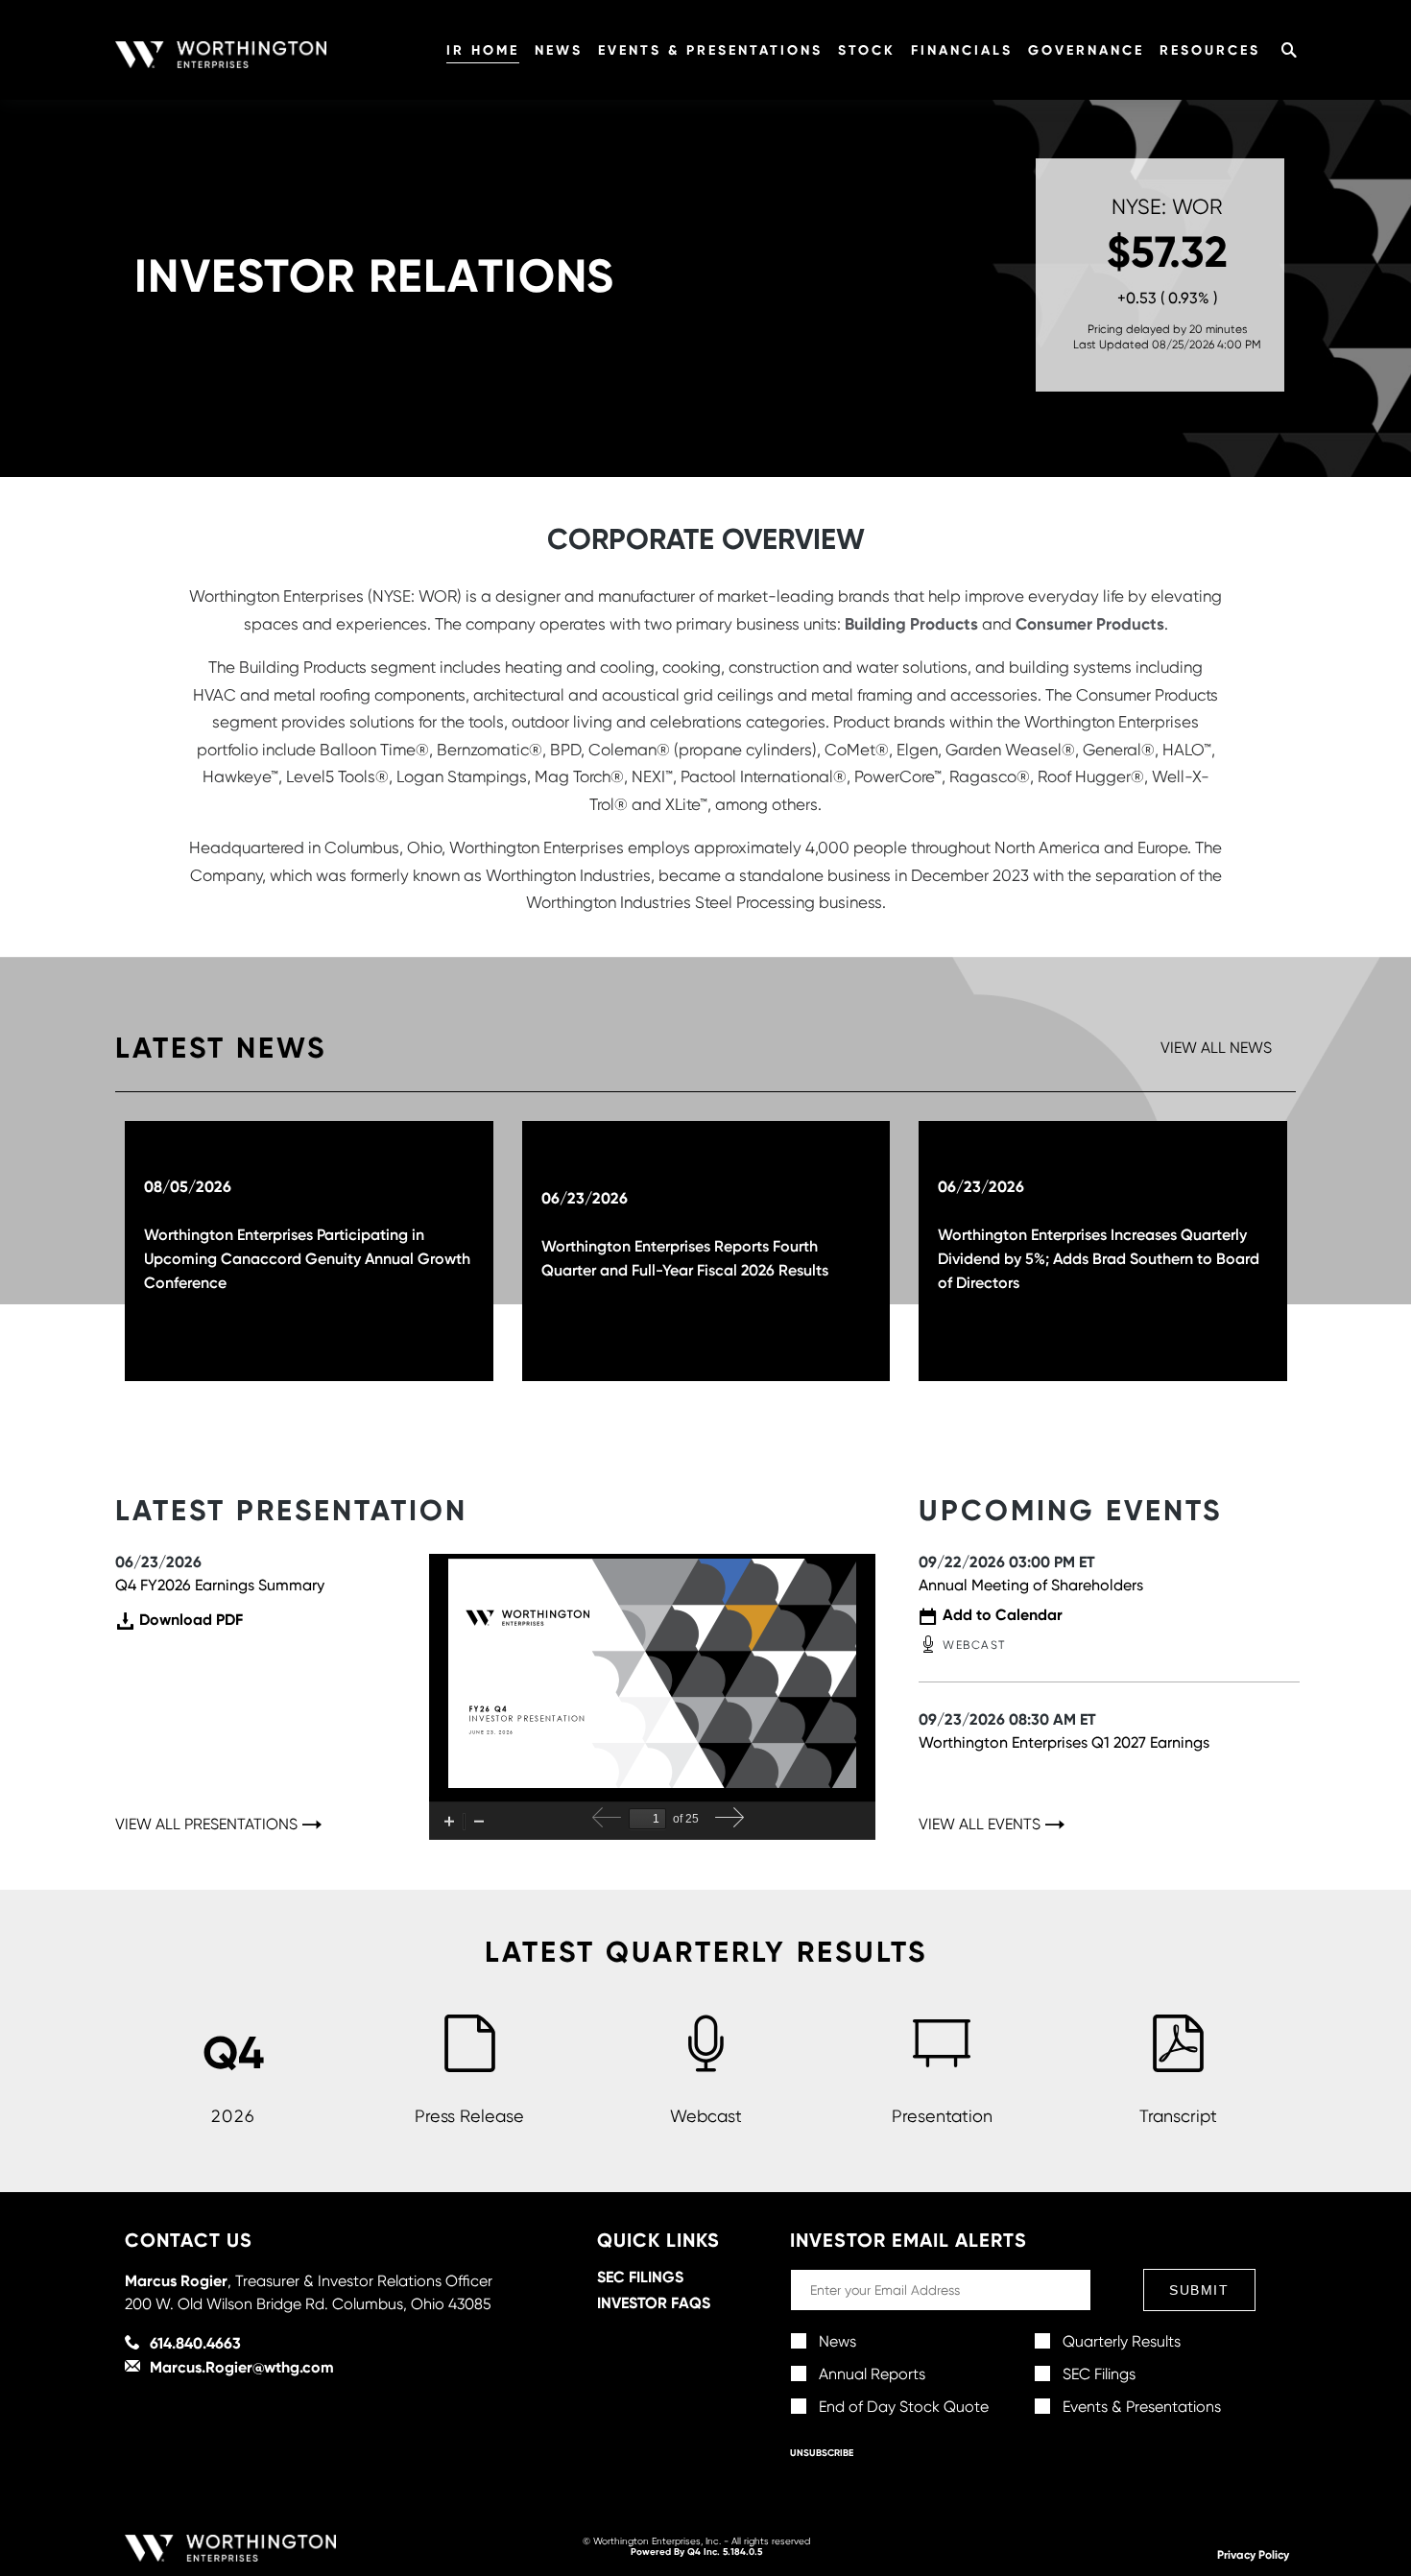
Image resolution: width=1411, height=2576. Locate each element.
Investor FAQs (654, 2302)
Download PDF (191, 1621)
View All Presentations (206, 1825)
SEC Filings (640, 2277)
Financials (962, 50)
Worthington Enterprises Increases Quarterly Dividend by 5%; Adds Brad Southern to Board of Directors (1099, 1258)
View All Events (980, 1825)
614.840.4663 (195, 2343)
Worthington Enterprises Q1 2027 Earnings (1064, 1742)
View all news (1216, 1048)
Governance (1086, 50)
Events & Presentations (710, 50)
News (559, 50)
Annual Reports (872, 2374)
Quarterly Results (1122, 2341)
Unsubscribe (822, 2453)
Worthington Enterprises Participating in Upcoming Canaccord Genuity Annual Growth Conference (307, 1258)
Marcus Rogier (176, 2280)
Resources (1210, 50)
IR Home (483, 50)
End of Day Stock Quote (904, 2407)
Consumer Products (1090, 623)
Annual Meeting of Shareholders (1031, 1585)
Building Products (911, 623)
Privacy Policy (1253, 2554)
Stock (867, 50)
